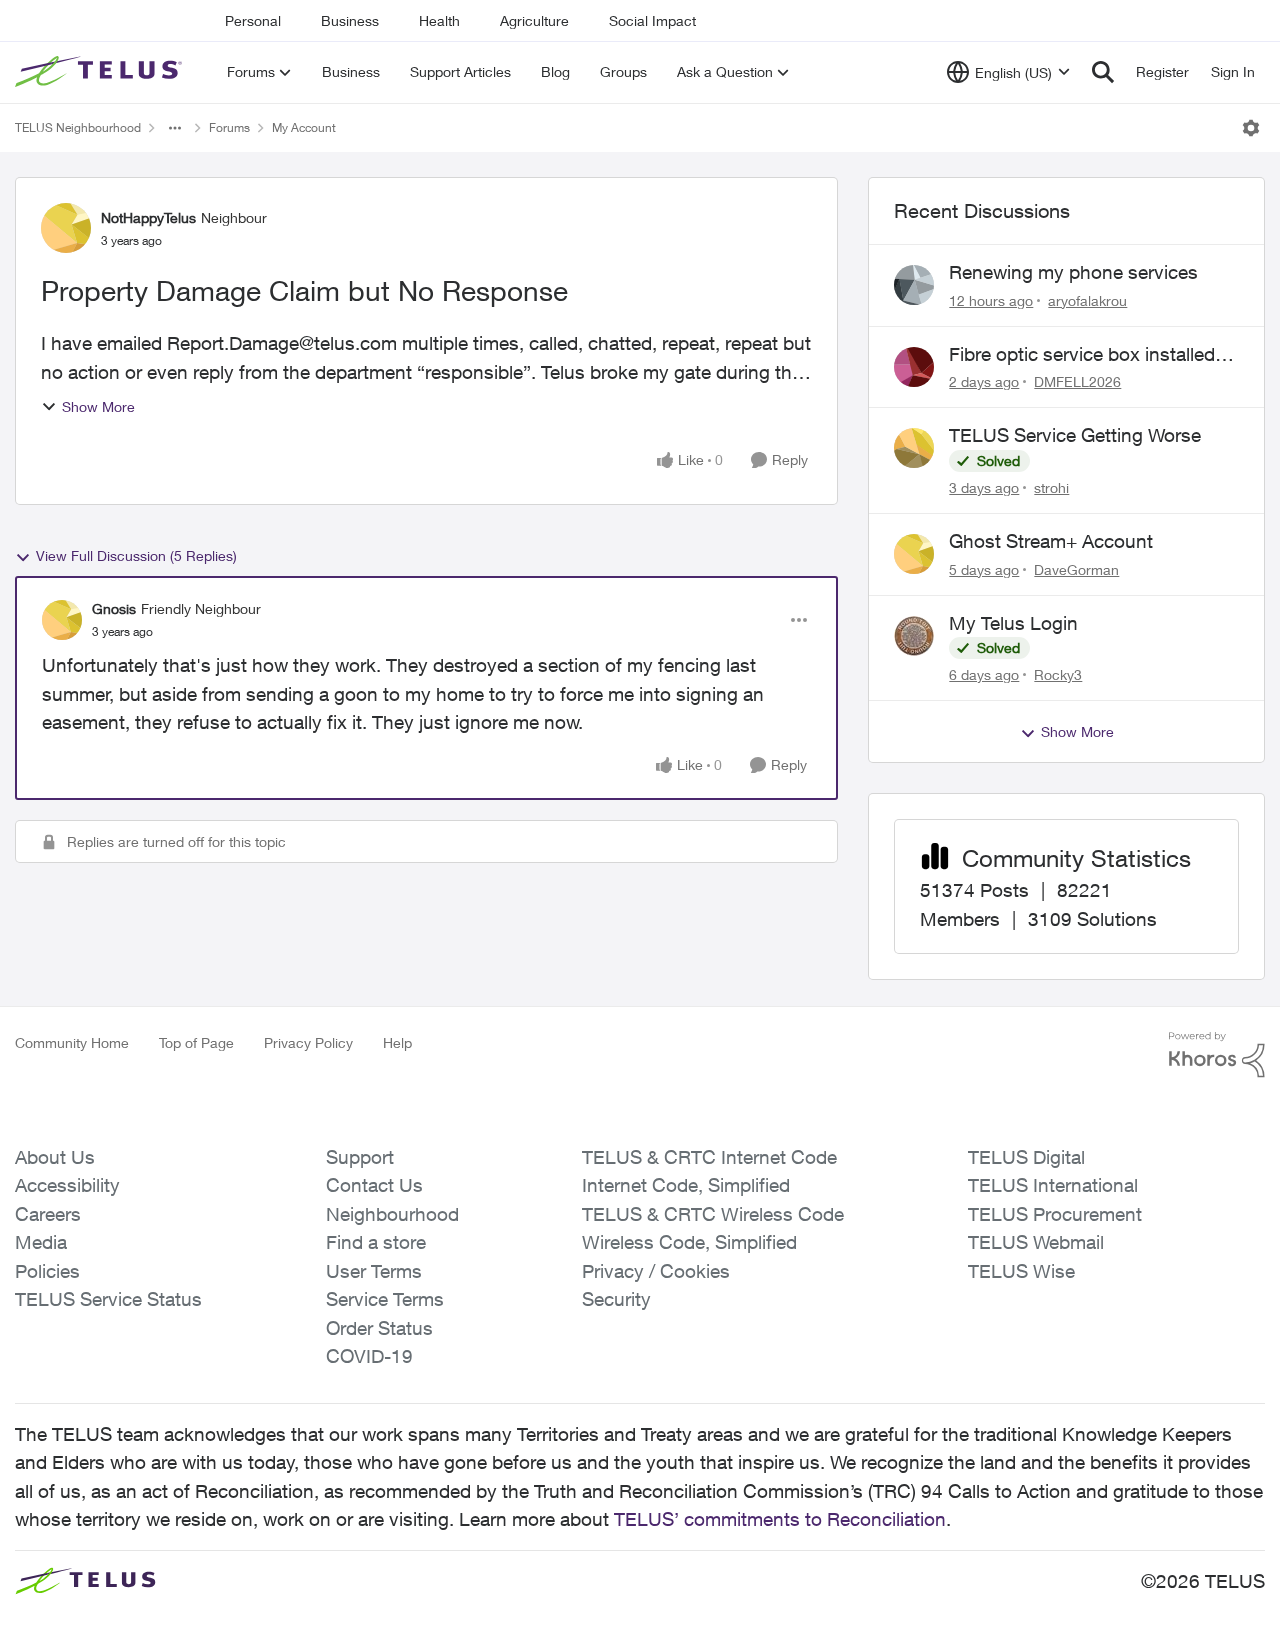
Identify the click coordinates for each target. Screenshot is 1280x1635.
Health (439, 20)
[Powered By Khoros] (1217, 1055)
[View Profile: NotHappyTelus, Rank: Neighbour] (66, 228)
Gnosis (114, 608)
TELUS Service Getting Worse (1075, 435)
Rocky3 (1058, 674)
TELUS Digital (1026, 1157)
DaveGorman (1076, 569)
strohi (1051, 487)
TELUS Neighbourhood (78, 127)
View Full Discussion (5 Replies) (136, 555)
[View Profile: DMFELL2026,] (914, 367)
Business (350, 20)
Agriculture (534, 20)
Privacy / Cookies (656, 1271)
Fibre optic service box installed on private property (1082, 355)
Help (397, 1042)
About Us (55, 1157)
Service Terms (385, 1299)
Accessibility (67, 1185)
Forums (229, 127)
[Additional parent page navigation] (175, 128)
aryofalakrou (1087, 300)
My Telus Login (1013, 623)
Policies (47, 1271)
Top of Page (196, 1042)
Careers (48, 1214)
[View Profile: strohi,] (914, 448)
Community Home (72, 1042)
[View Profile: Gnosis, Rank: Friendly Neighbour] (62, 620)
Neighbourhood (392, 1214)
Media (41, 1242)
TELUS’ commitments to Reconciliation (780, 1519)
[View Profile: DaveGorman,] (914, 554)
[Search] (1103, 72)
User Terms (374, 1271)
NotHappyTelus (148, 217)
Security (616, 1299)
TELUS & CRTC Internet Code (709, 1157)
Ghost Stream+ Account (1051, 541)
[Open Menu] (1251, 128)
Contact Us (374, 1185)
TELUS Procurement (1055, 1214)
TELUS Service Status (108, 1299)
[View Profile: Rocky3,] (914, 636)
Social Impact (652, 20)
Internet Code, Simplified (686, 1185)
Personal (253, 20)
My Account (304, 127)
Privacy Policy (308, 1042)
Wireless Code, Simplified (689, 1242)
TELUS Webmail (1036, 1242)
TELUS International (1053, 1185)
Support (360, 1157)
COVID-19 (369, 1356)
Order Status (379, 1328)
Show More (98, 406)
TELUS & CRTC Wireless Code (713, 1214)
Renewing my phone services (1073, 272)
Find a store (376, 1242)
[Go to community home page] (101, 72)
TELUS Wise (1021, 1271)
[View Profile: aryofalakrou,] (914, 285)
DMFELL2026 (1077, 381)
